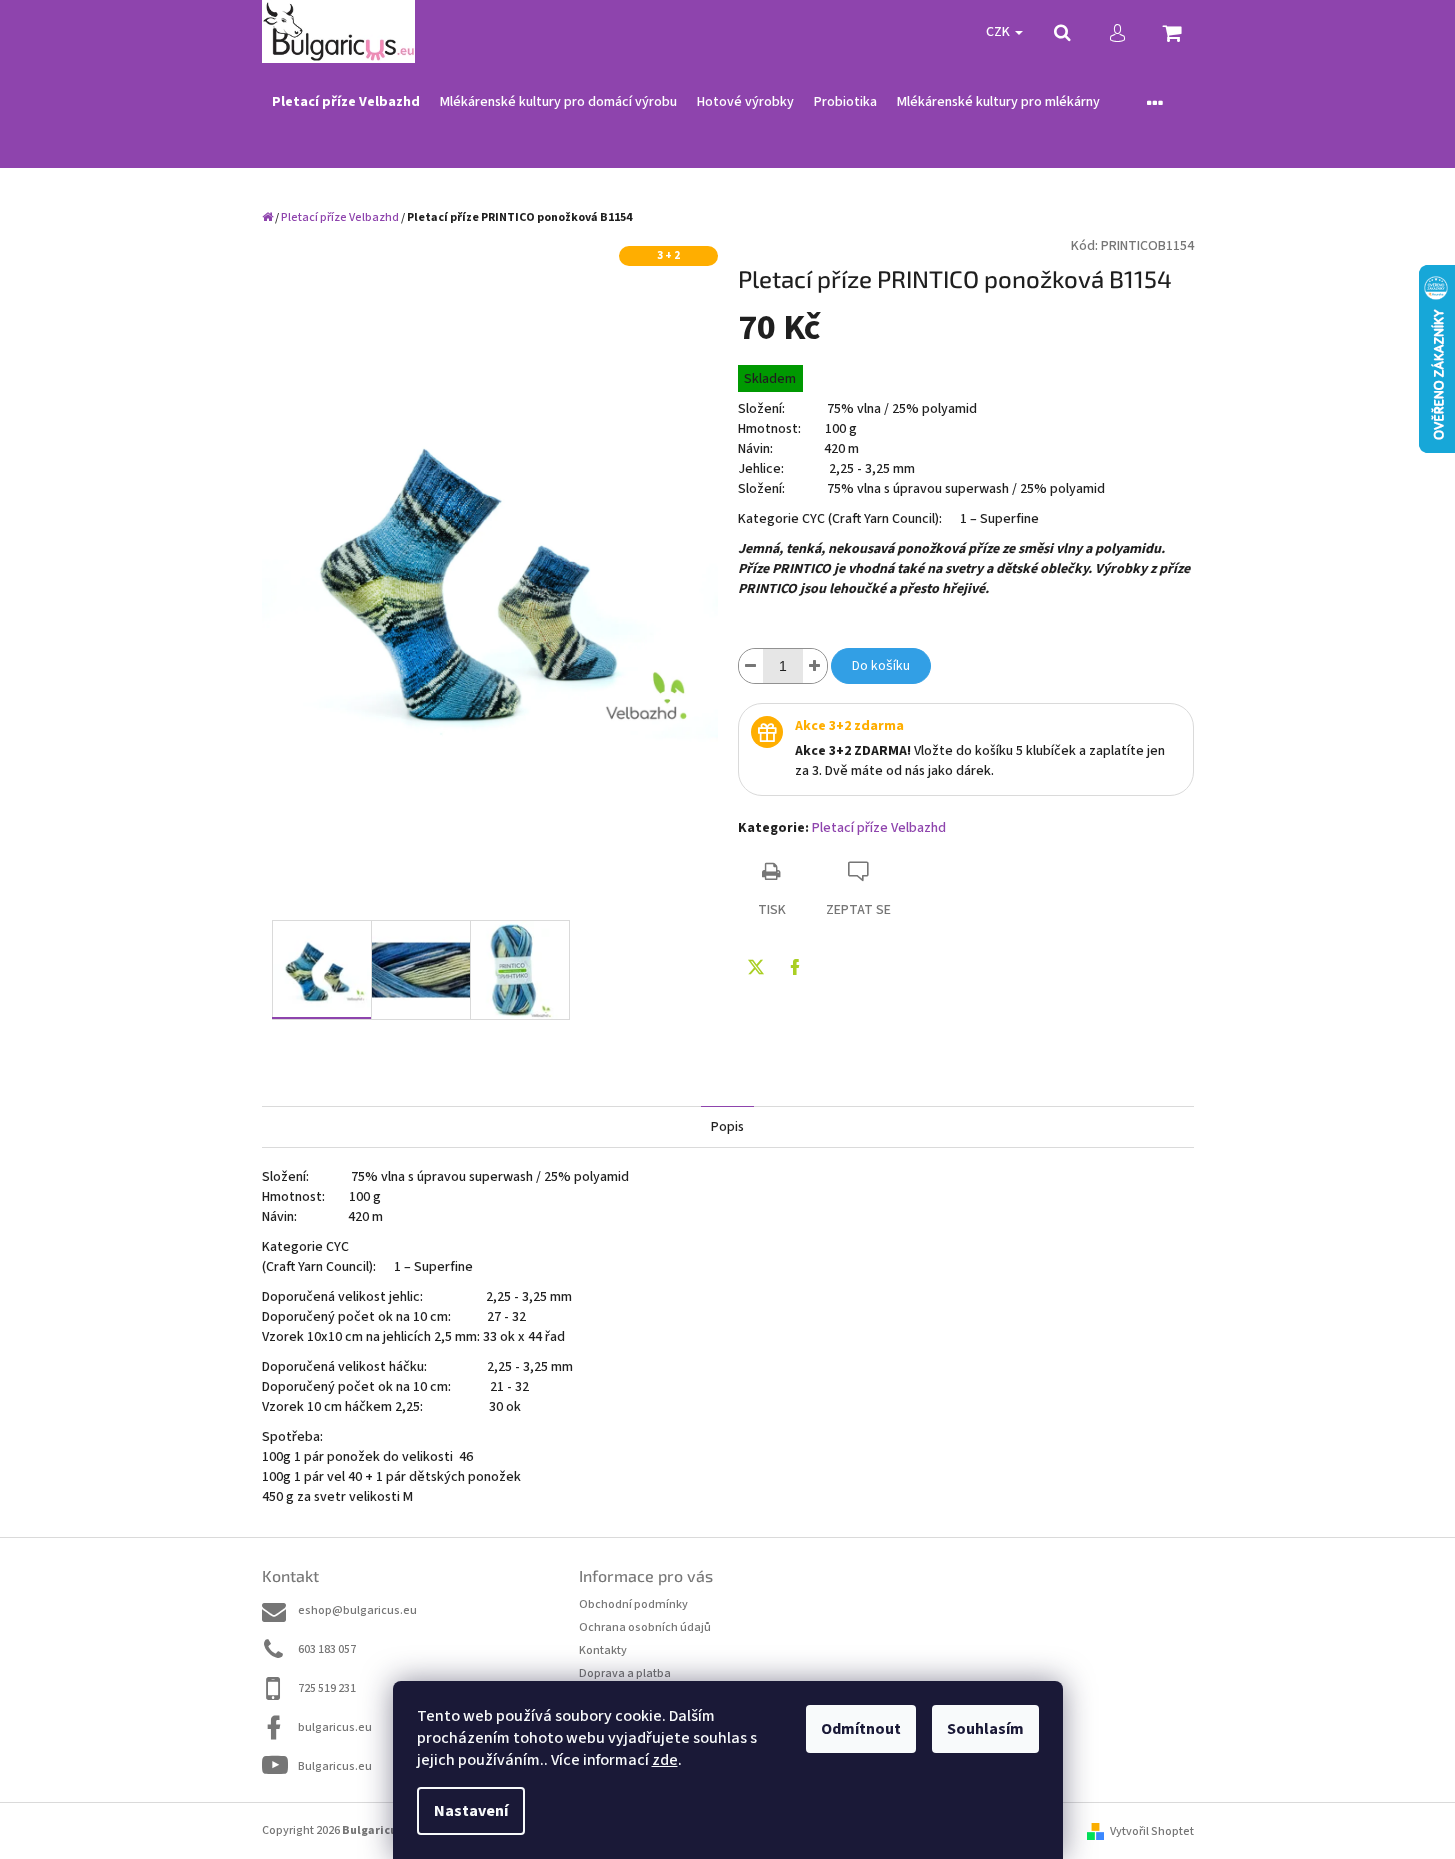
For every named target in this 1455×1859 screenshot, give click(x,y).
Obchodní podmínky (633, 1604)
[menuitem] (346, 102)
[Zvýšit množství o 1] (815, 666)
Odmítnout (861, 1729)
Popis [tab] (727, 1127)
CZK (999, 32)
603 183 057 (327, 1649)
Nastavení (471, 1811)
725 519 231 (327, 1688)
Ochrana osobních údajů (645, 1627)
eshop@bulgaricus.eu (357, 1610)
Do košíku (881, 666)
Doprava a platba (625, 1673)
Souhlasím (985, 1729)
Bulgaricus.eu (335, 1766)
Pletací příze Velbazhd (879, 828)
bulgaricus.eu (335, 1727)
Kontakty (603, 1650)
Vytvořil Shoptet (1152, 1831)
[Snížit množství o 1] (751, 666)
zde (665, 1760)
